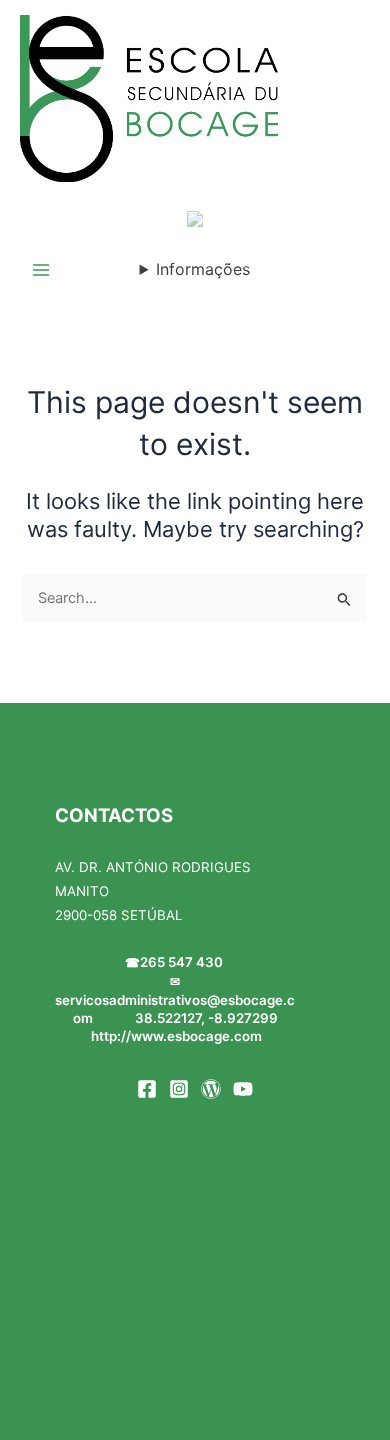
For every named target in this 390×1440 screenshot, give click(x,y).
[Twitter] (211, 1089)
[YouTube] (243, 1089)
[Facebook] (147, 1089)
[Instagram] (179, 1089)
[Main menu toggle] (41, 270)
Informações (203, 269)
